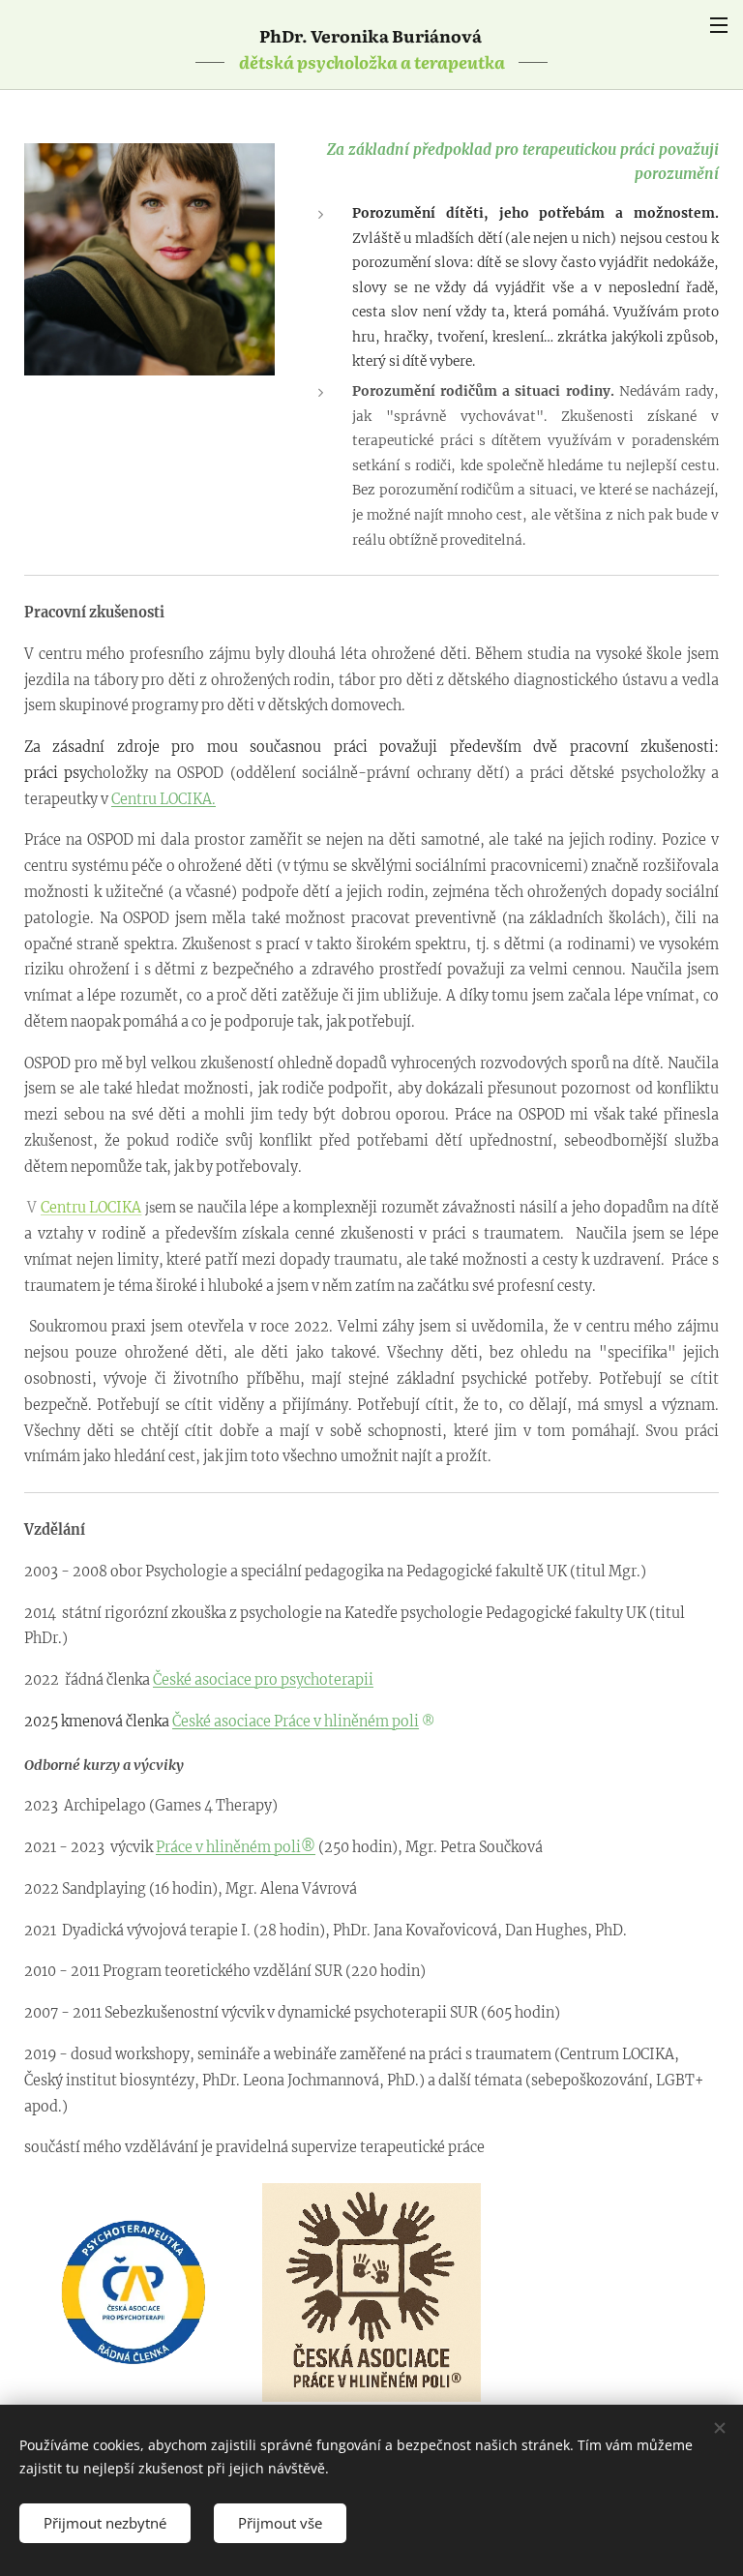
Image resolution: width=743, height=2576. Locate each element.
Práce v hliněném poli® (236, 1847)
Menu (719, 24)
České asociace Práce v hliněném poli (296, 1722)
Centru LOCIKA (91, 1208)
